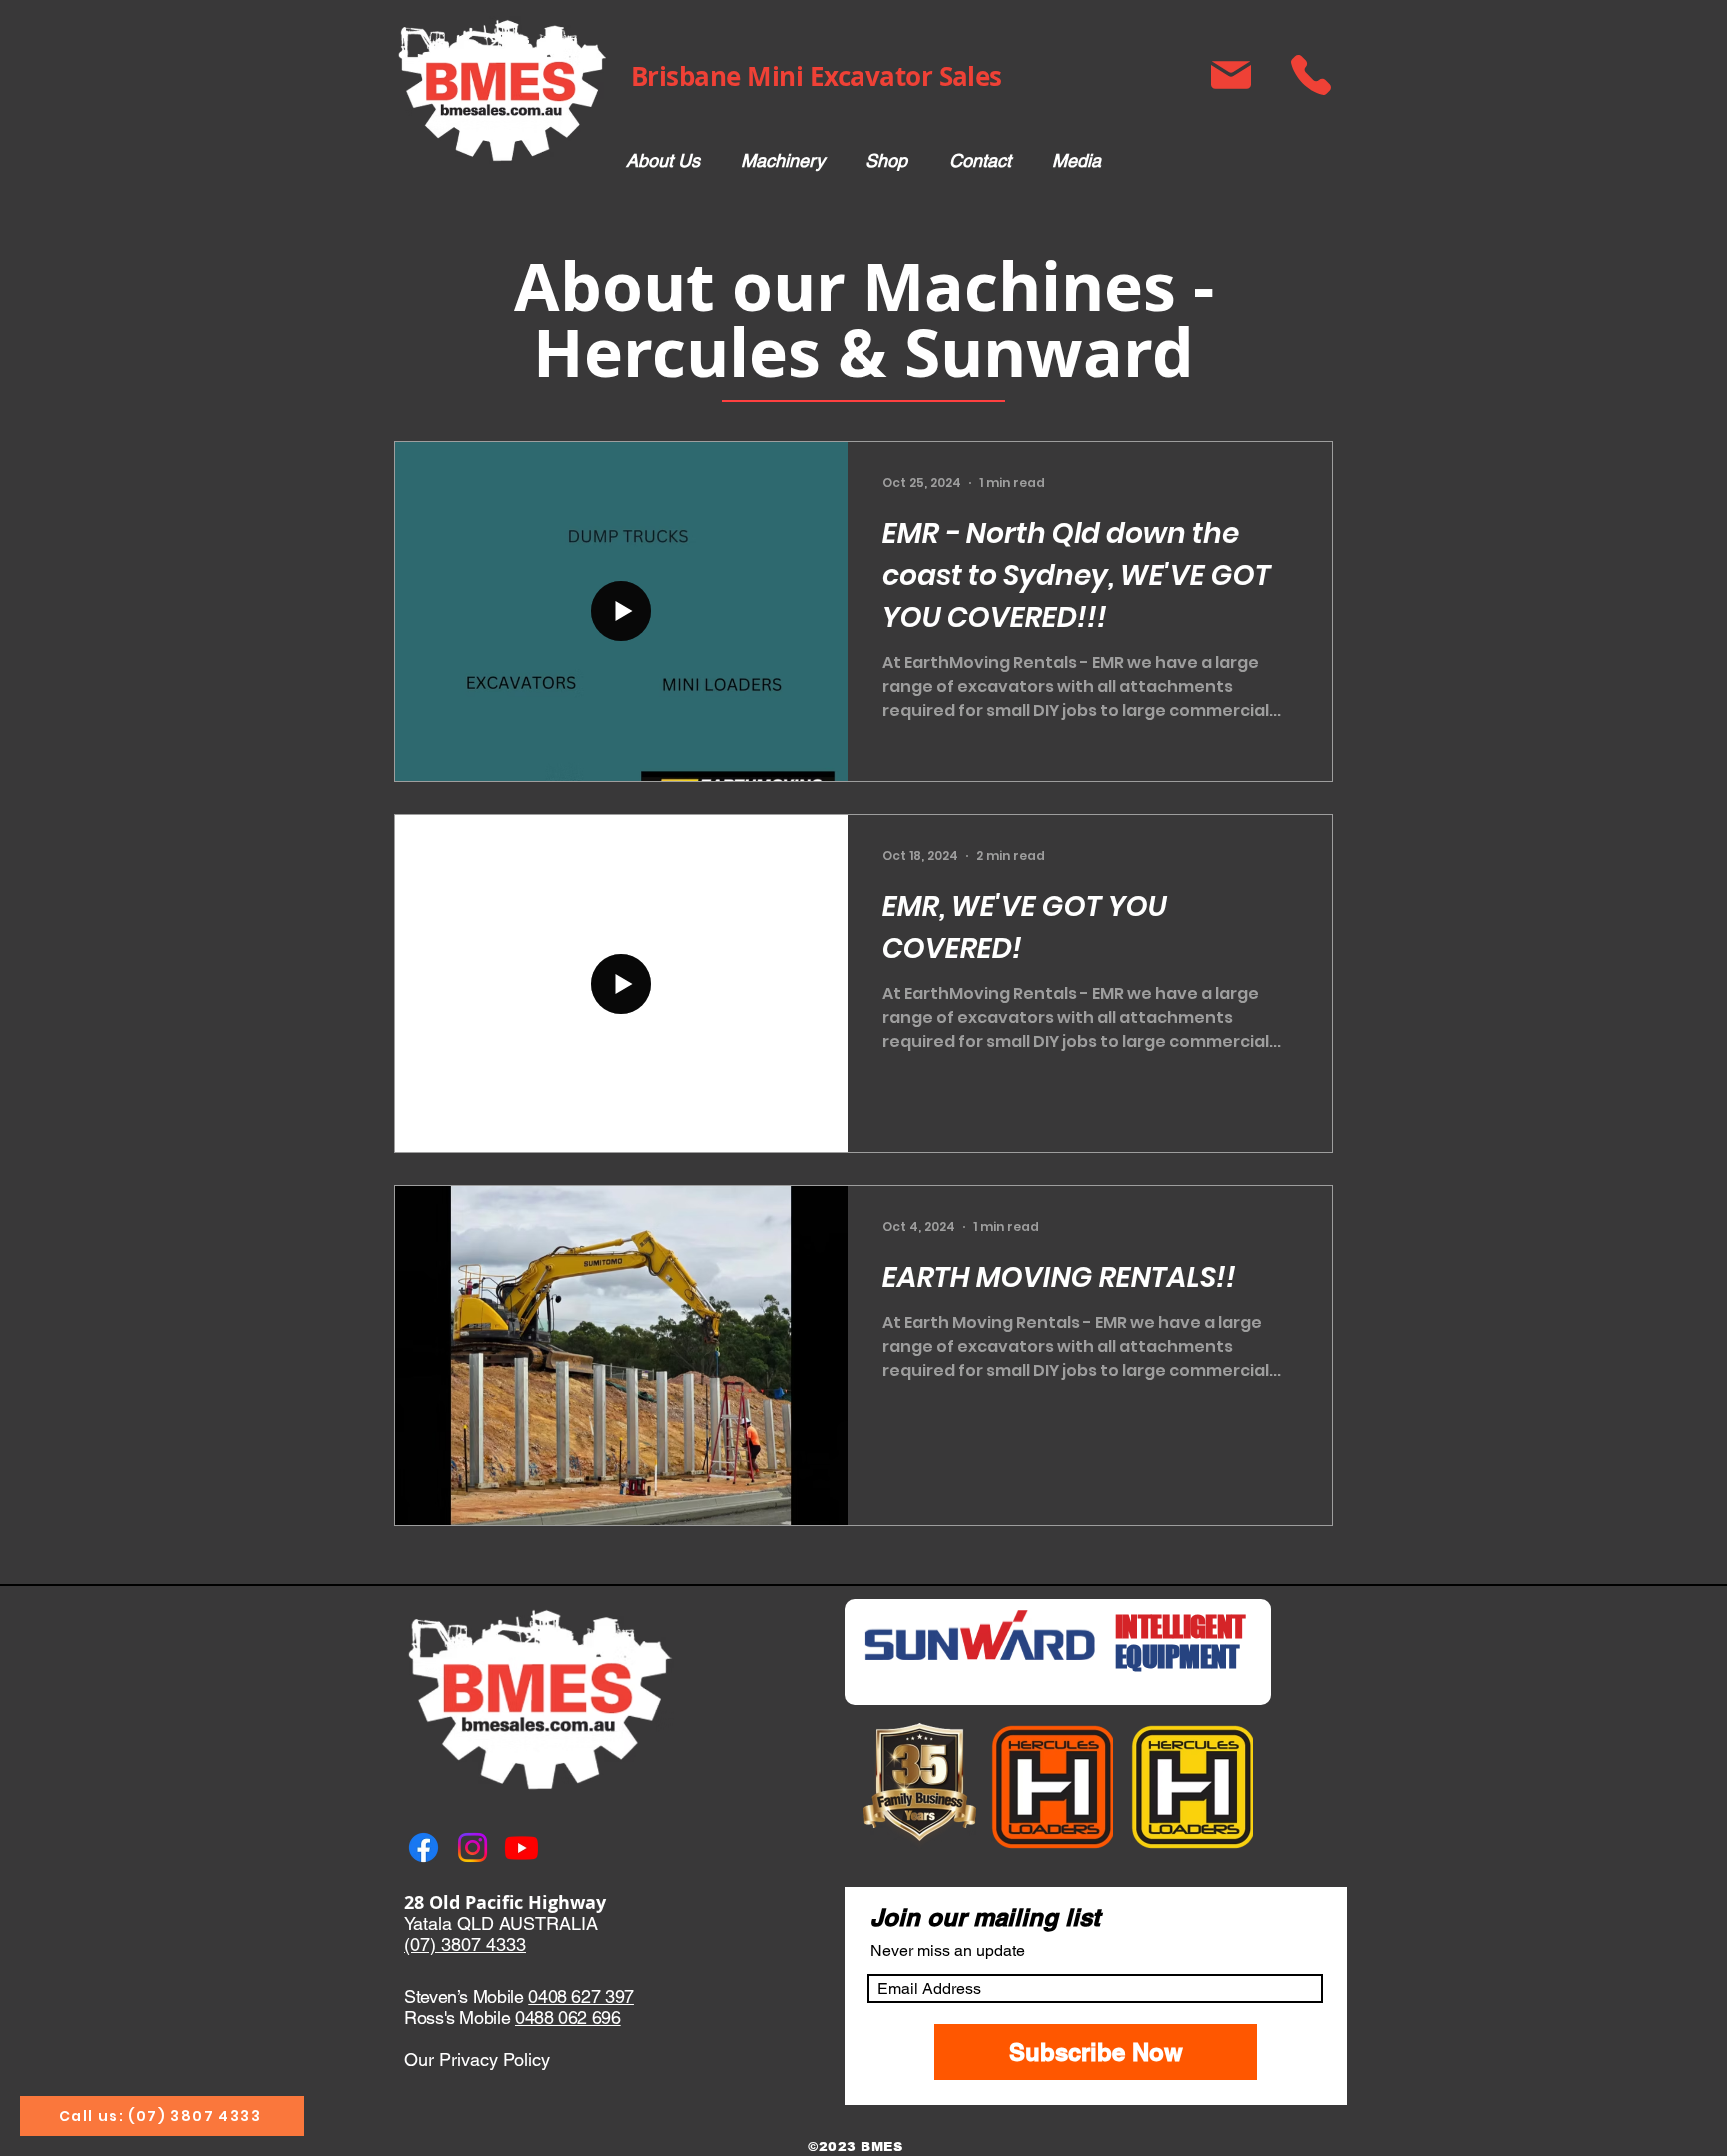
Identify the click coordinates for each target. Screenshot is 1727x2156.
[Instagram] (472, 1848)
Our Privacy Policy (477, 2060)
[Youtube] (521, 1848)
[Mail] (1231, 75)
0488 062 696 (568, 2018)
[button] (782, 161)
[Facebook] (423, 1848)
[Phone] (1311, 75)
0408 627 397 (581, 1997)
